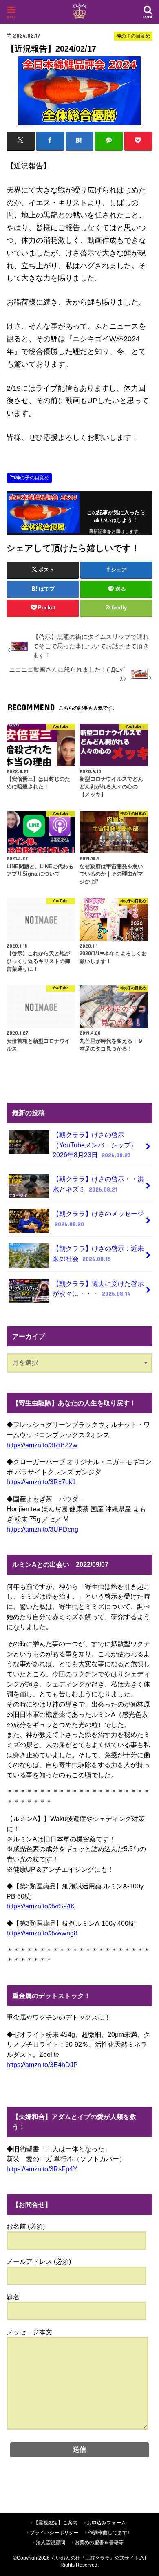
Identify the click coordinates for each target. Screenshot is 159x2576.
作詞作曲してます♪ (109, 2533)
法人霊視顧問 (51, 2542)
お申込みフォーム (106, 2523)
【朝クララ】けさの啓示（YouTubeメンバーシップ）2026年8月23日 (95, 1145)
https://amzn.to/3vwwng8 (42, 1933)
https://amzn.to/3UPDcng (42, 1529)
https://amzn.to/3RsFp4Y (42, 2169)
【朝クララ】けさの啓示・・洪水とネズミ (98, 1184)
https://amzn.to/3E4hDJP (42, 2065)
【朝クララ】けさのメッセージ (98, 1219)
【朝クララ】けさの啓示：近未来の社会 (98, 1253)
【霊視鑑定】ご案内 (55, 2523)
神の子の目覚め (32, 478)
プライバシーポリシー (54, 2533)
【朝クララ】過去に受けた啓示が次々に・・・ (98, 1289)
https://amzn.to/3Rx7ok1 (41, 1482)
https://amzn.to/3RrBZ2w (42, 1445)
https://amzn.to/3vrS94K (41, 1906)
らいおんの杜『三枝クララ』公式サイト (95, 2558)
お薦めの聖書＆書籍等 (99, 2542)
